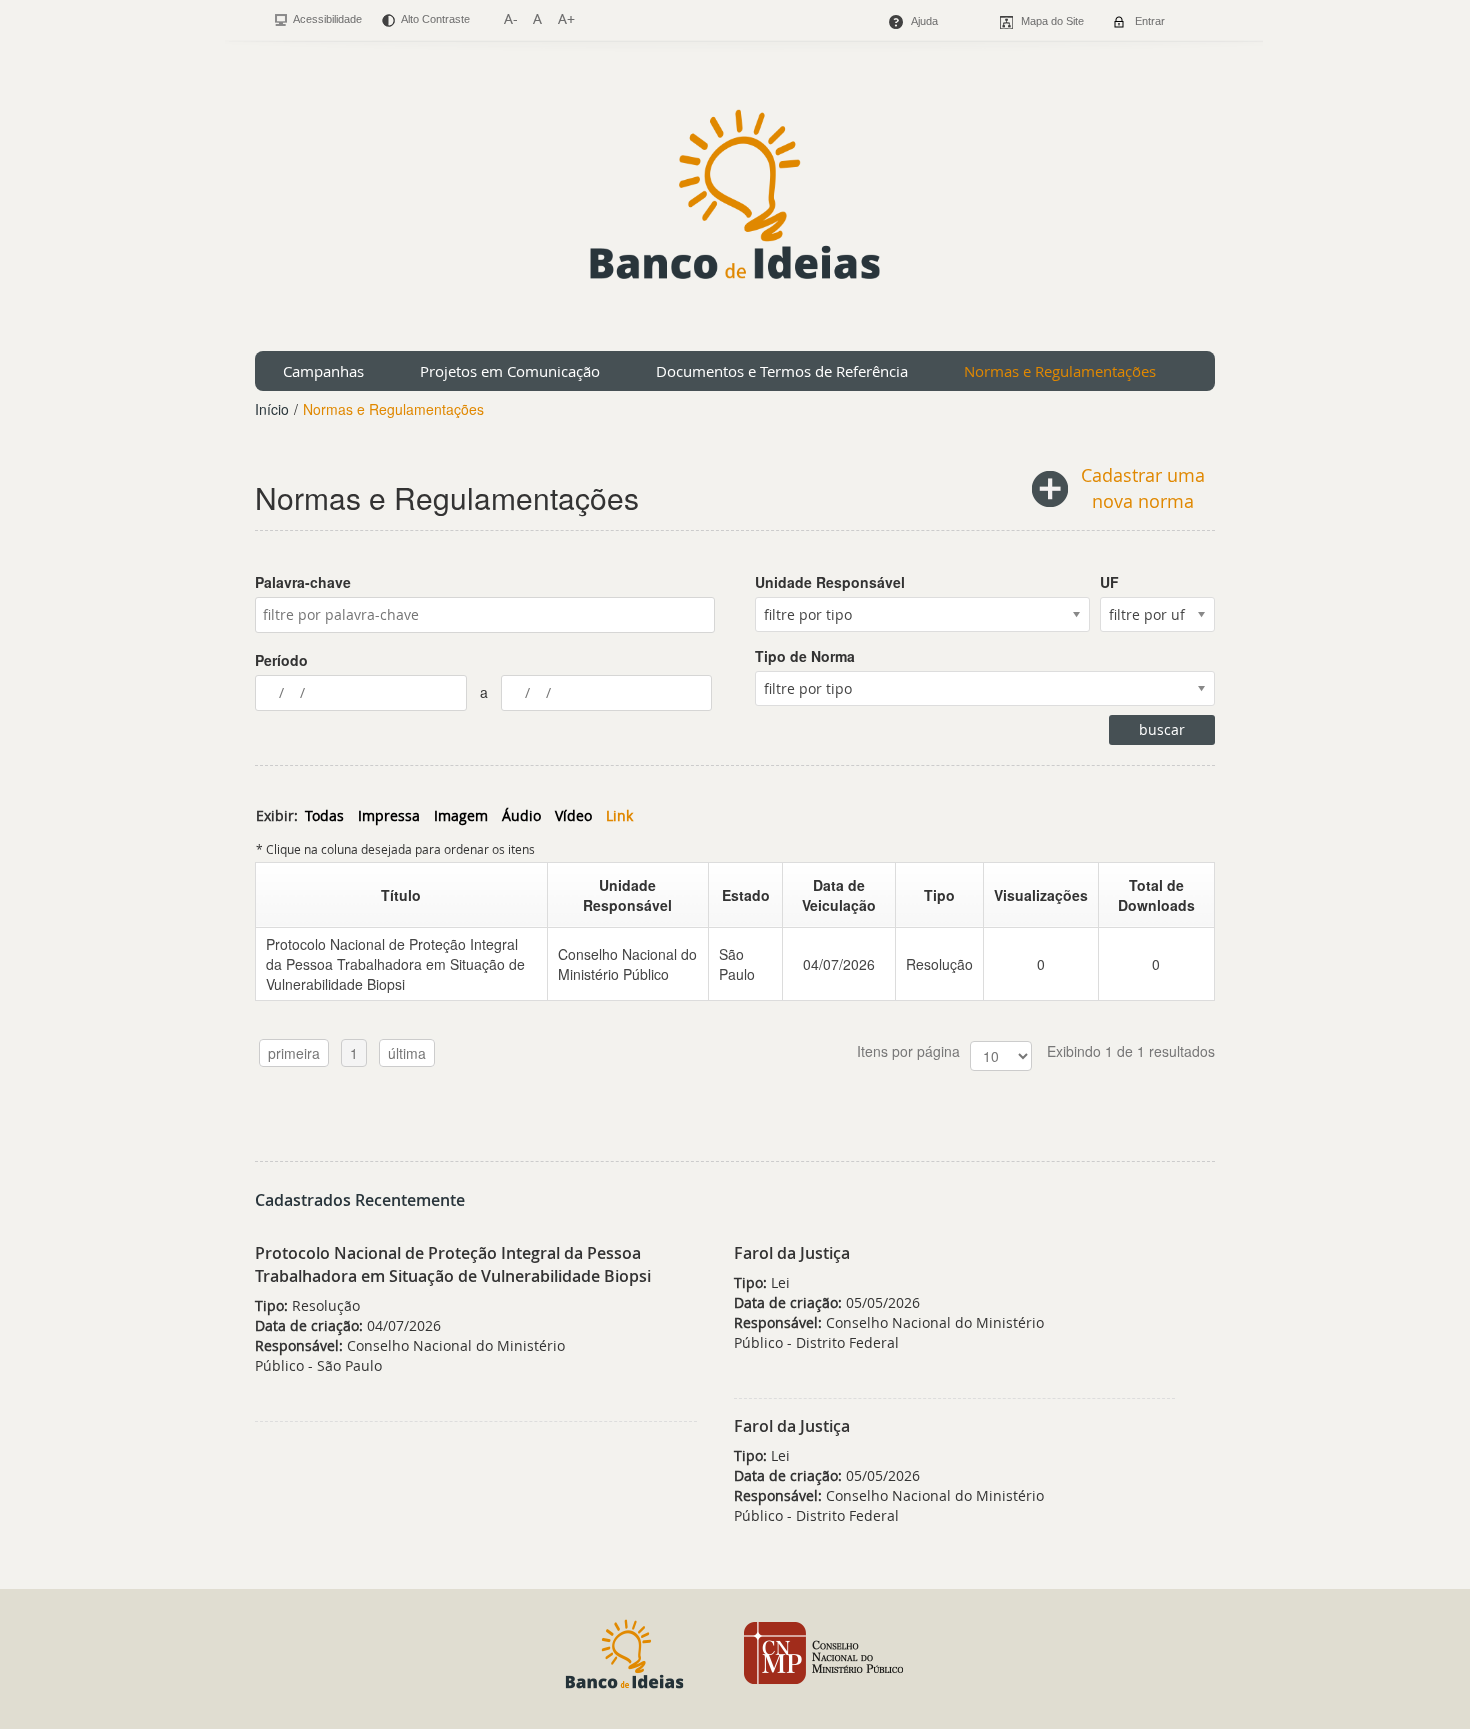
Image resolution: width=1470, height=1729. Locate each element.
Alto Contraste (434, 19)
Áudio (521, 815)
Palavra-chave (303, 582)
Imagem (461, 815)
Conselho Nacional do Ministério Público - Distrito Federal (889, 1332)
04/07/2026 (839, 964)
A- (510, 18)
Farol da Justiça (792, 1253)
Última (407, 1053)
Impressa (389, 815)
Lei (762, 1282)
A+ (566, 18)
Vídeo (573, 815)
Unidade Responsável (830, 582)
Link (619, 815)
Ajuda (924, 21)
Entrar (1150, 21)
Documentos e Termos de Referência (782, 371)
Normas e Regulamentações (1060, 371)
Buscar (1162, 729)
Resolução (939, 964)
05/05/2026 (827, 1302)
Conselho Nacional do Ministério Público (627, 964)
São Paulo (737, 964)
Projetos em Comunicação (510, 371)
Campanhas (323, 371)
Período (281, 660)
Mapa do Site (1052, 21)
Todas (324, 815)
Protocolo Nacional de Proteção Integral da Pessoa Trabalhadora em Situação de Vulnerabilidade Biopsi (395, 964)
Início (272, 409)
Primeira (294, 1053)
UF (1109, 582)
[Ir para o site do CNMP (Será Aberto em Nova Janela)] (824, 1652)
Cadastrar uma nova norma (1143, 488)
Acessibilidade (326, 19)
